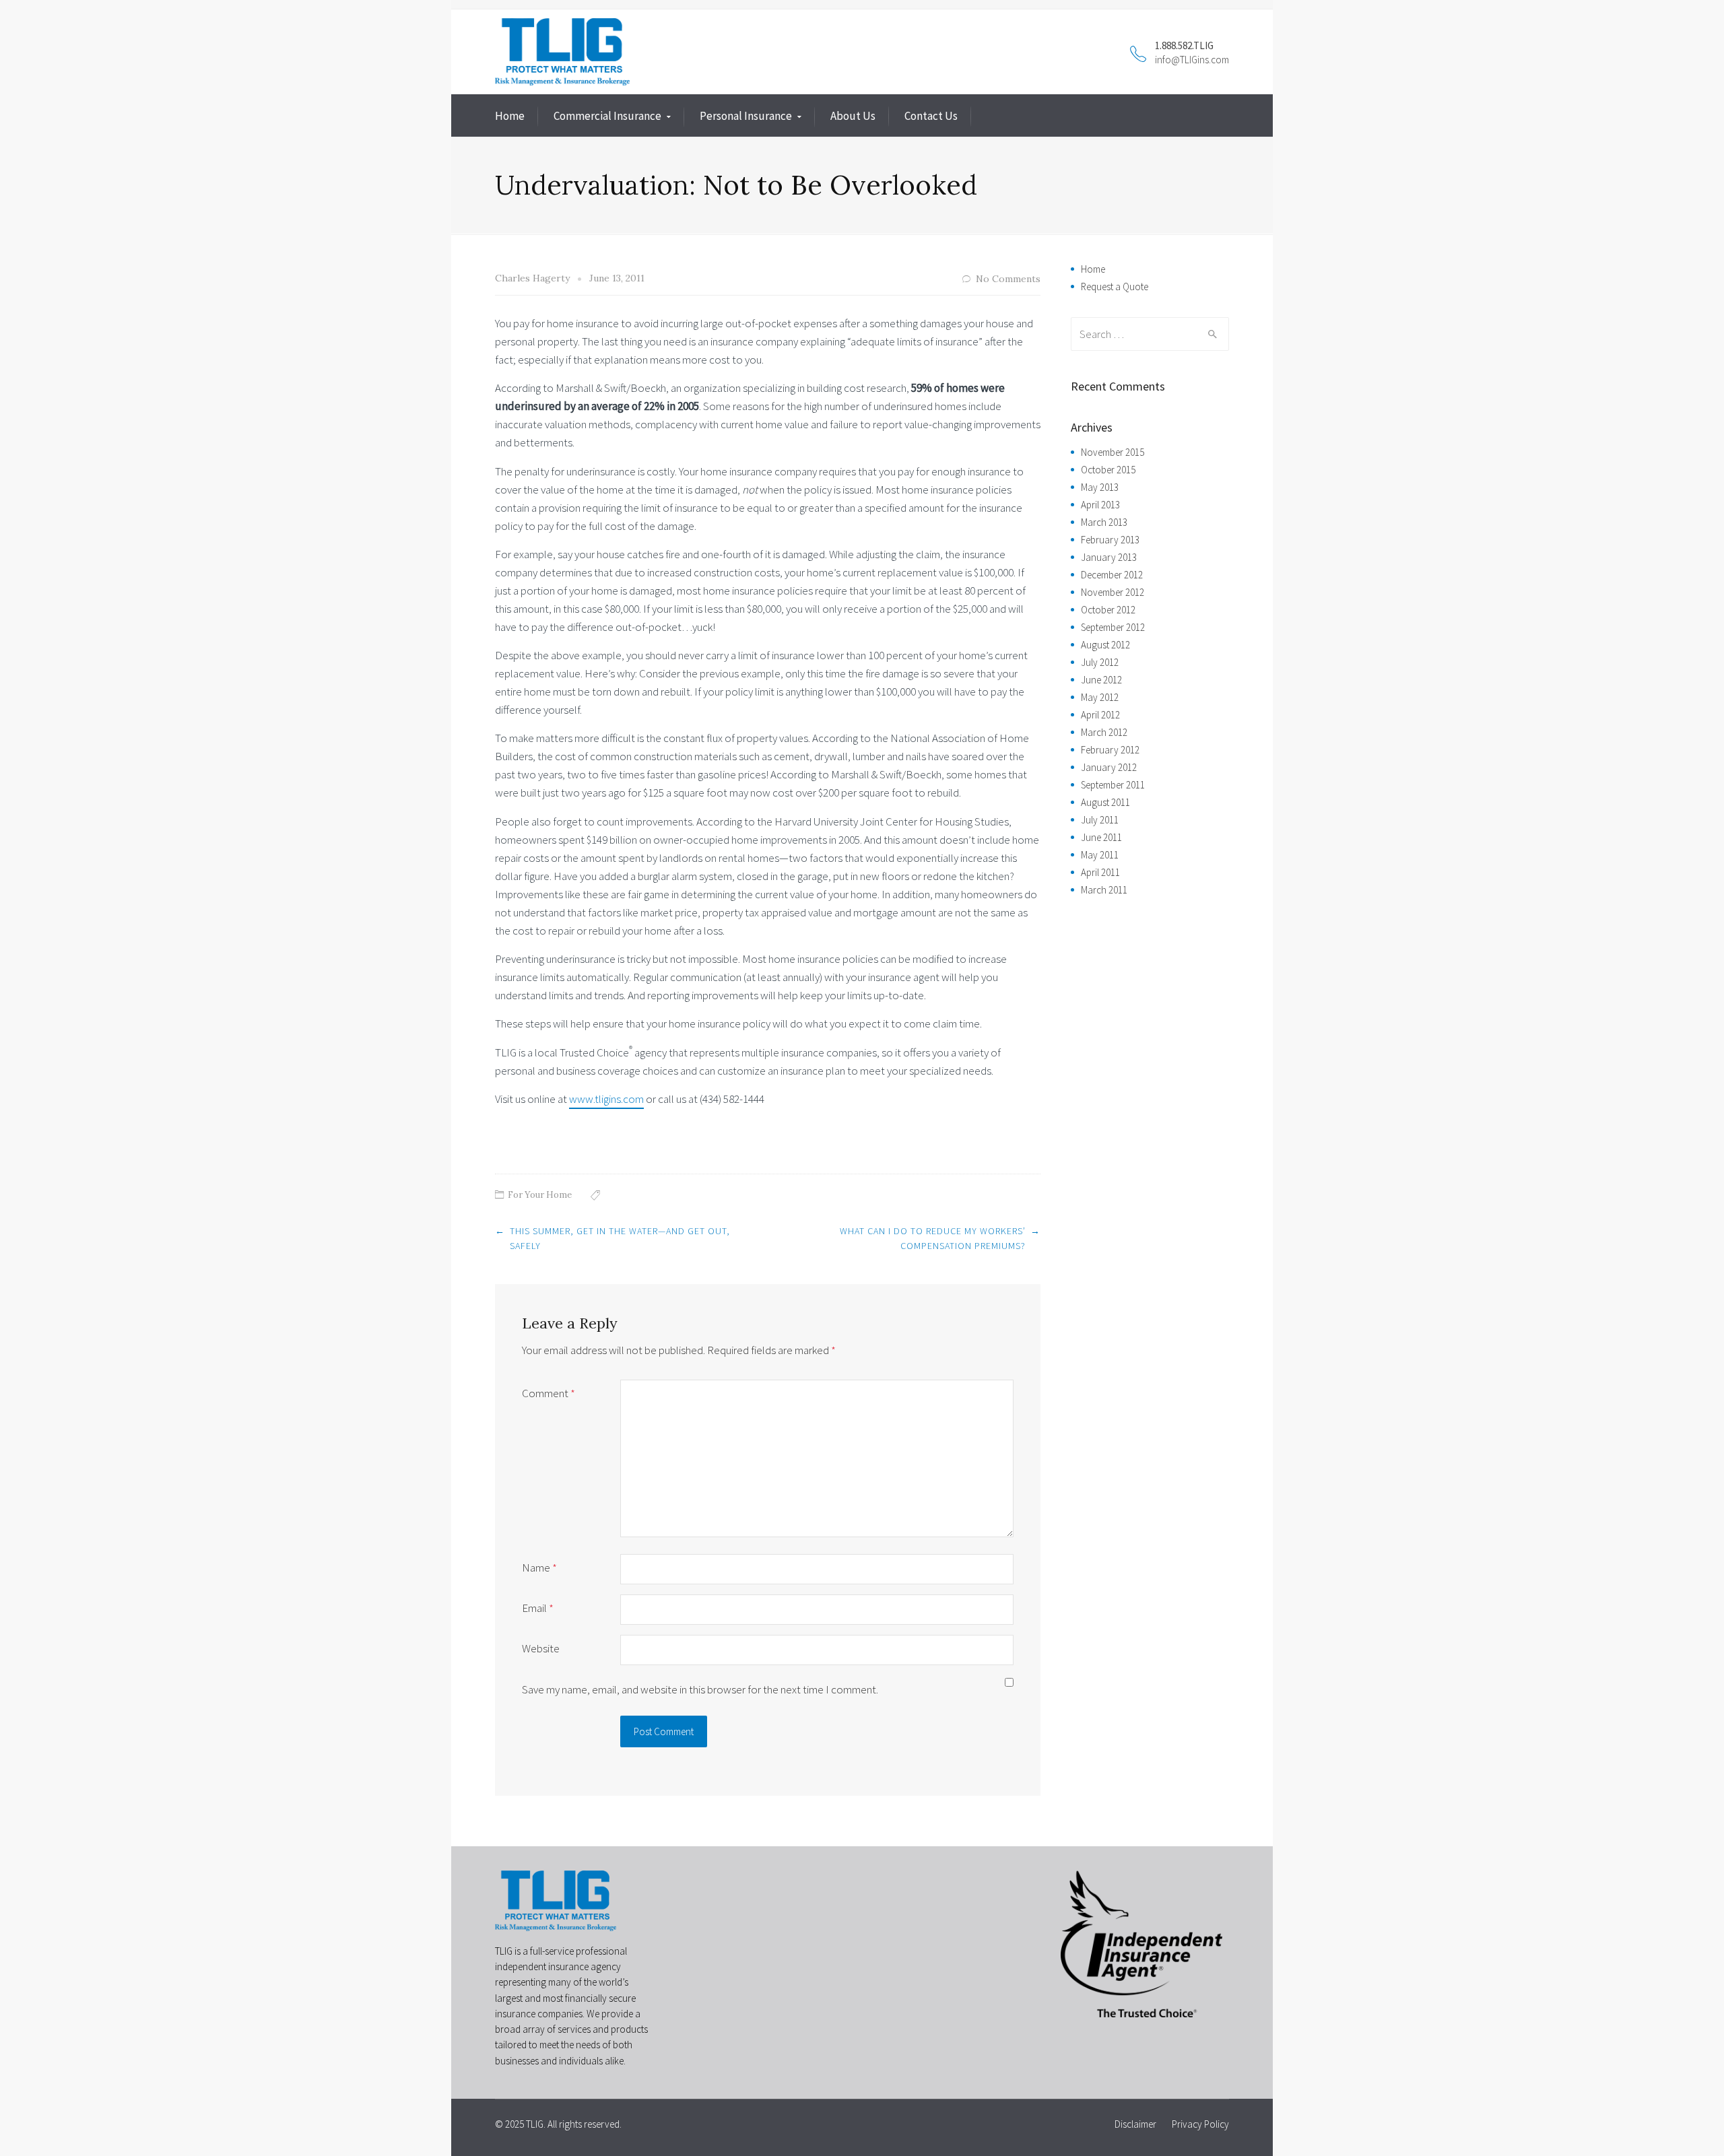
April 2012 (1100, 715)
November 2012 (1113, 592)
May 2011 (1100, 855)
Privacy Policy (1200, 2124)
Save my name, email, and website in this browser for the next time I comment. (700, 1689)
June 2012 (1101, 680)
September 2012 (1113, 627)
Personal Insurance (746, 116)
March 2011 (1104, 890)
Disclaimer (1135, 2124)
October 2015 (1108, 470)
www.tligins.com (606, 1099)
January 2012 (1109, 767)
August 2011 (1105, 802)
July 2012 (1100, 662)
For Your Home (540, 1195)
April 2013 (1100, 505)
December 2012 (1112, 575)
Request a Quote (1115, 287)
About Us (853, 116)
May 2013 (1100, 487)
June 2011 (1101, 837)
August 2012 (1105, 645)
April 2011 (1100, 872)
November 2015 (1113, 452)
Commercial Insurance (607, 116)
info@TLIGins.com (1192, 60)
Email (538, 1608)
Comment (549, 1393)
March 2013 (1104, 522)
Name (539, 1568)
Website (541, 1648)
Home (510, 116)
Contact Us (931, 116)
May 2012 (1100, 697)
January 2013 (1109, 557)
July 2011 (1100, 820)
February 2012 (1110, 750)
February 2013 (1110, 540)
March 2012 (1104, 732)
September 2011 (1113, 785)
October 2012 (1108, 610)
